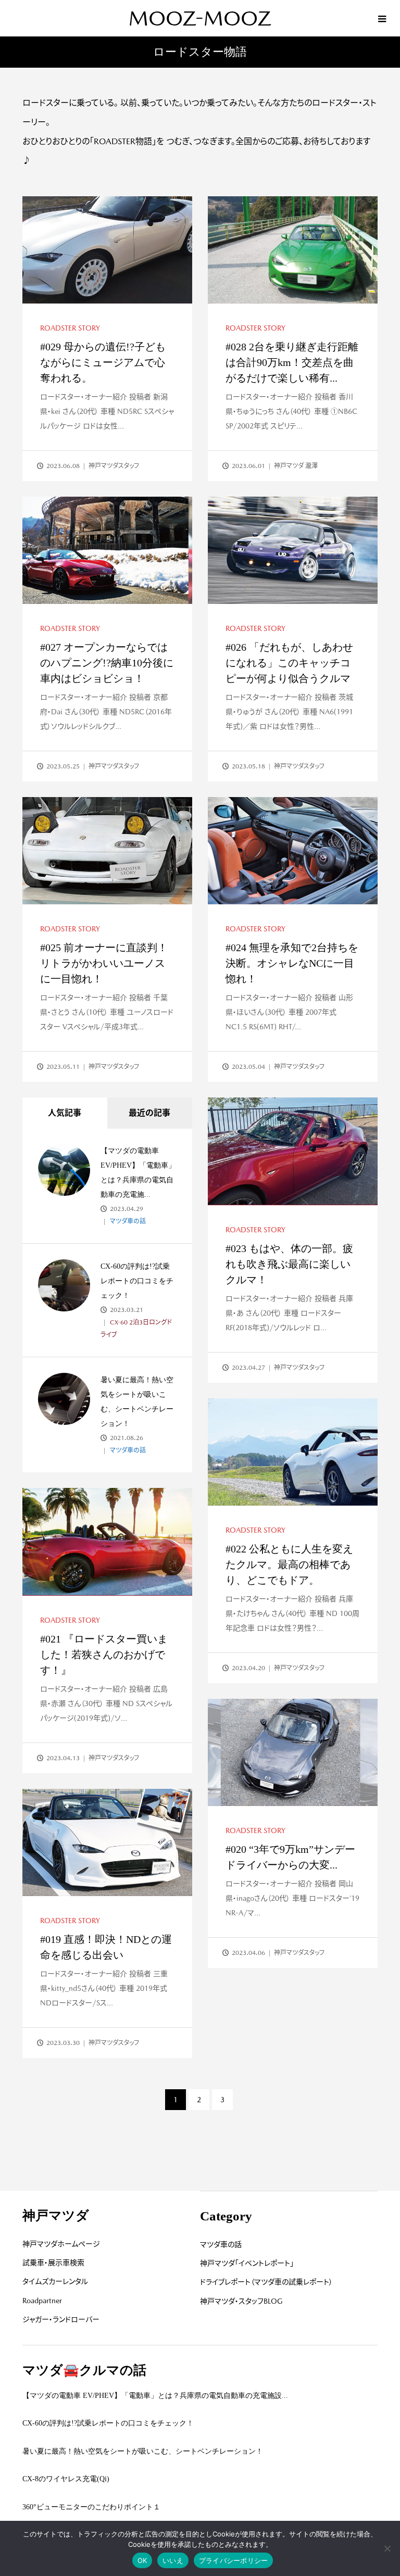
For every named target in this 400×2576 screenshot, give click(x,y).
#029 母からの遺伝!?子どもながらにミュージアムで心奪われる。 (103, 362)
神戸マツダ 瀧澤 (296, 466)
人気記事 (65, 1113)
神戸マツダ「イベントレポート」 (247, 2263)
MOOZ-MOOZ (200, 18)
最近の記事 (149, 1113)
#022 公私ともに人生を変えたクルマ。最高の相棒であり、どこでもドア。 (289, 1564)
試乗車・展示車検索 (53, 2263)
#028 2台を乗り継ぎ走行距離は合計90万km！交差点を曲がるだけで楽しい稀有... (292, 362)
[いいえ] (387, 2548)
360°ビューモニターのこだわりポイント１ (91, 2507)
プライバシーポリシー (234, 2560)
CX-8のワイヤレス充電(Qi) (66, 2479)
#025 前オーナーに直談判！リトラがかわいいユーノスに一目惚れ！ (104, 963)
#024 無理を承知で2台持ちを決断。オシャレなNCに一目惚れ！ (292, 963)
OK (142, 2560)
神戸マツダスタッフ (114, 466)
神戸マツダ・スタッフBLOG (241, 2301)
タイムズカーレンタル (55, 2281)
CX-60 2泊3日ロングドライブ (136, 1329)
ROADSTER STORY (70, 328)
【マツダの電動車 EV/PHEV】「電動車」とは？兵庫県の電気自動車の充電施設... (155, 2396)
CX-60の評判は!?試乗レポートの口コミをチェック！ (137, 1281)
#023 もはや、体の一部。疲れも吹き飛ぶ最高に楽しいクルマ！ (289, 1264)
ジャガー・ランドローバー (61, 2319)
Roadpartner (42, 2301)
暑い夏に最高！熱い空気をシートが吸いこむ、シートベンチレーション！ (143, 2451)
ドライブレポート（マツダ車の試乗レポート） (266, 2282)
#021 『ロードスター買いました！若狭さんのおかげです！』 (104, 1655)
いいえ (173, 2560)
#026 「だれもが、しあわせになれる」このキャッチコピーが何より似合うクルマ (289, 663)
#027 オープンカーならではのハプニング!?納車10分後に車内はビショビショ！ (107, 663)
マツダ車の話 (127, 1221)
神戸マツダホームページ (61, 2244)
